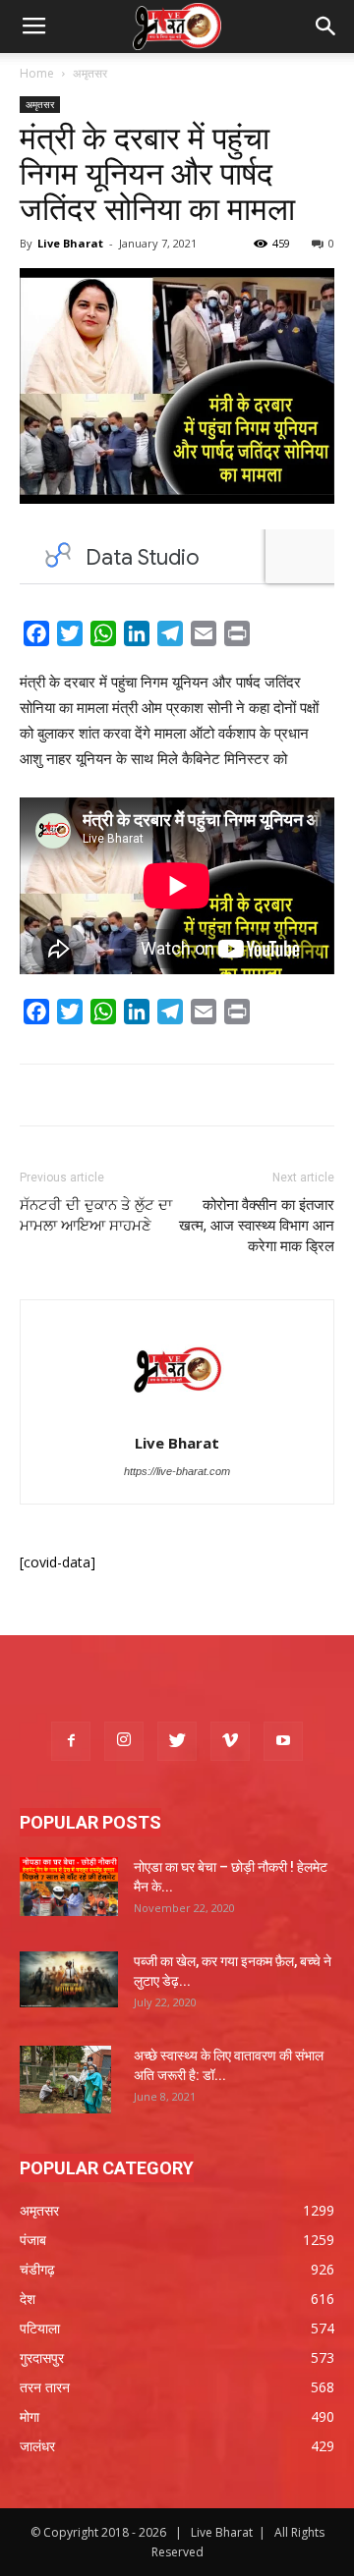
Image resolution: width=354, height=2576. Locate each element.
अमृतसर (90, 73)
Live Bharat (70, 243)
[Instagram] (124, 1741)
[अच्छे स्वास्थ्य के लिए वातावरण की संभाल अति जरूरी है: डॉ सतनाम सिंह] (65, 2080)
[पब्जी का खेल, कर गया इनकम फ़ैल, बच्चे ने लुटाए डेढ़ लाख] (69, 1979)
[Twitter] (177, 1741)
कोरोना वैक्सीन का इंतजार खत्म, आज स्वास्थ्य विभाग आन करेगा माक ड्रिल (257, 1226)
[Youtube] (283, 1741)
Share (279, 637)
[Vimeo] (230, 1741)
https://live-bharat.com (177, 1471)
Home (37, 73)
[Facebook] (71, 1741)
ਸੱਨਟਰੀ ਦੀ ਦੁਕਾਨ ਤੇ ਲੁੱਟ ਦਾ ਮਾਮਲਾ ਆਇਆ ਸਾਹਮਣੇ (96, 1215)
